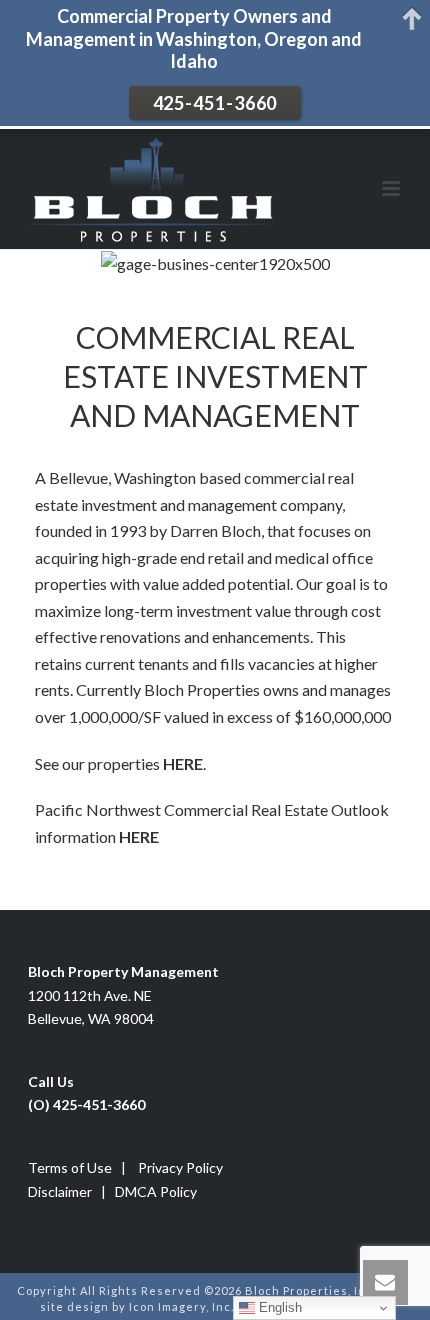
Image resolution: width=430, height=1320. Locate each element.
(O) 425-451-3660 (86, 1104)
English (278, 1307)
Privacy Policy (180, 1167)
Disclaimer (60, 1191)
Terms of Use (70, 1167)
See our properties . (120, 763)
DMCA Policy (156, 1191)
